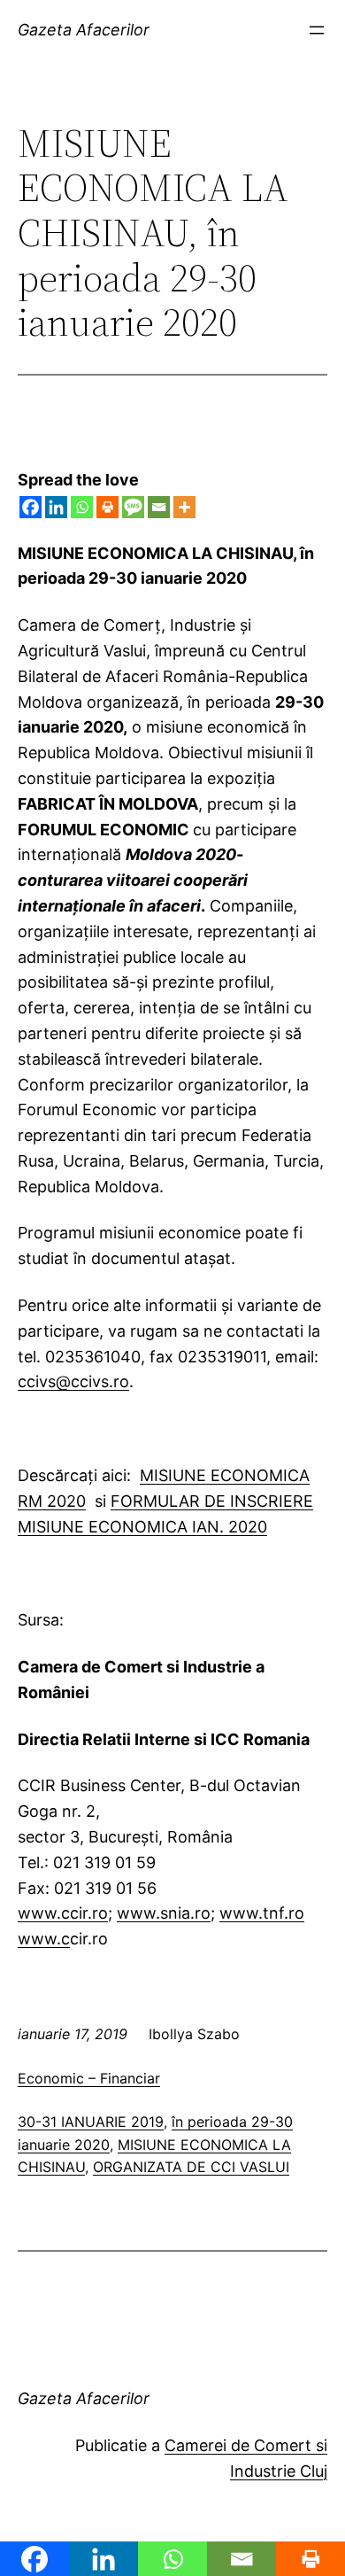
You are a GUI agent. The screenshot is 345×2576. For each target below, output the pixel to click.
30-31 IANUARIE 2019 (91, 2122)
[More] (184, 507)
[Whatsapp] (82, 507)
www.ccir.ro (63, 1913)
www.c (44, 1939)
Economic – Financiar (89, 2078)
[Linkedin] (56, 507)
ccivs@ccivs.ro (73, 1381)
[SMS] (133, 507)
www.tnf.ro (262, 1913)
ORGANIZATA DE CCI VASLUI (191, 2167)
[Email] (159, 507)
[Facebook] (31, 507)
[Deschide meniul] (317, 30)
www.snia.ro (164, 1913)
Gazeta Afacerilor (84, 30)
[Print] (107, 507)
